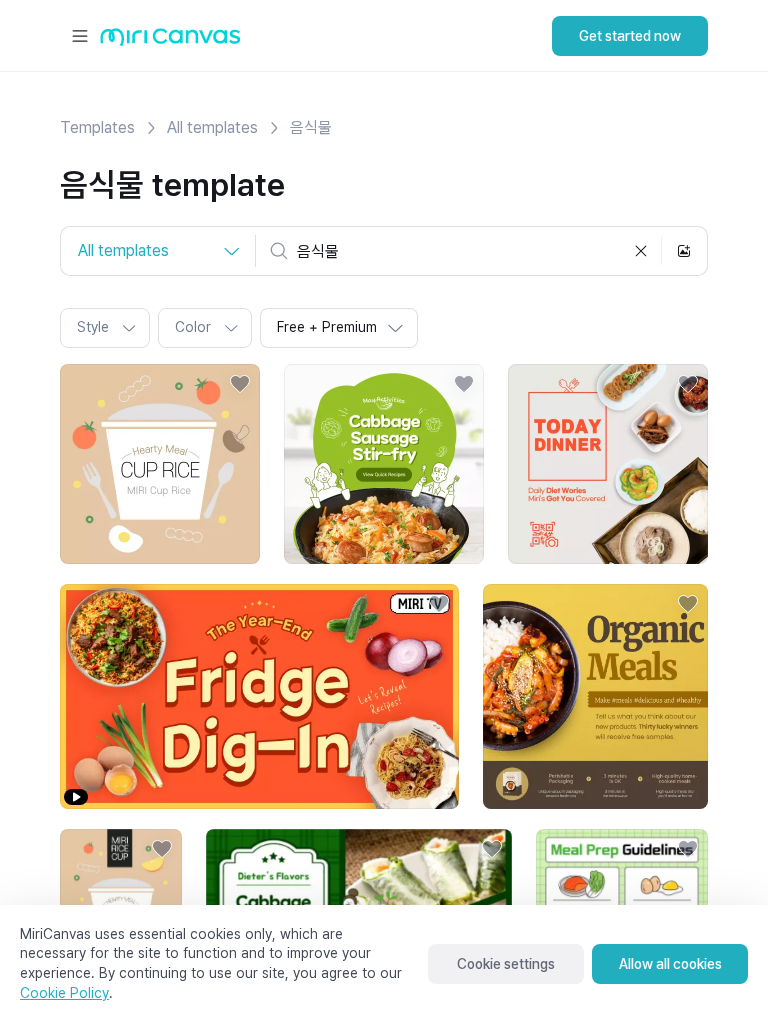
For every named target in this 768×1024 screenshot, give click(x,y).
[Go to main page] (170, 41)
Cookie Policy (64, 993)
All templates (212, 127)
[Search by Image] (684, 251)
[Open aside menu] (80, 36)
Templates (97, 127)
